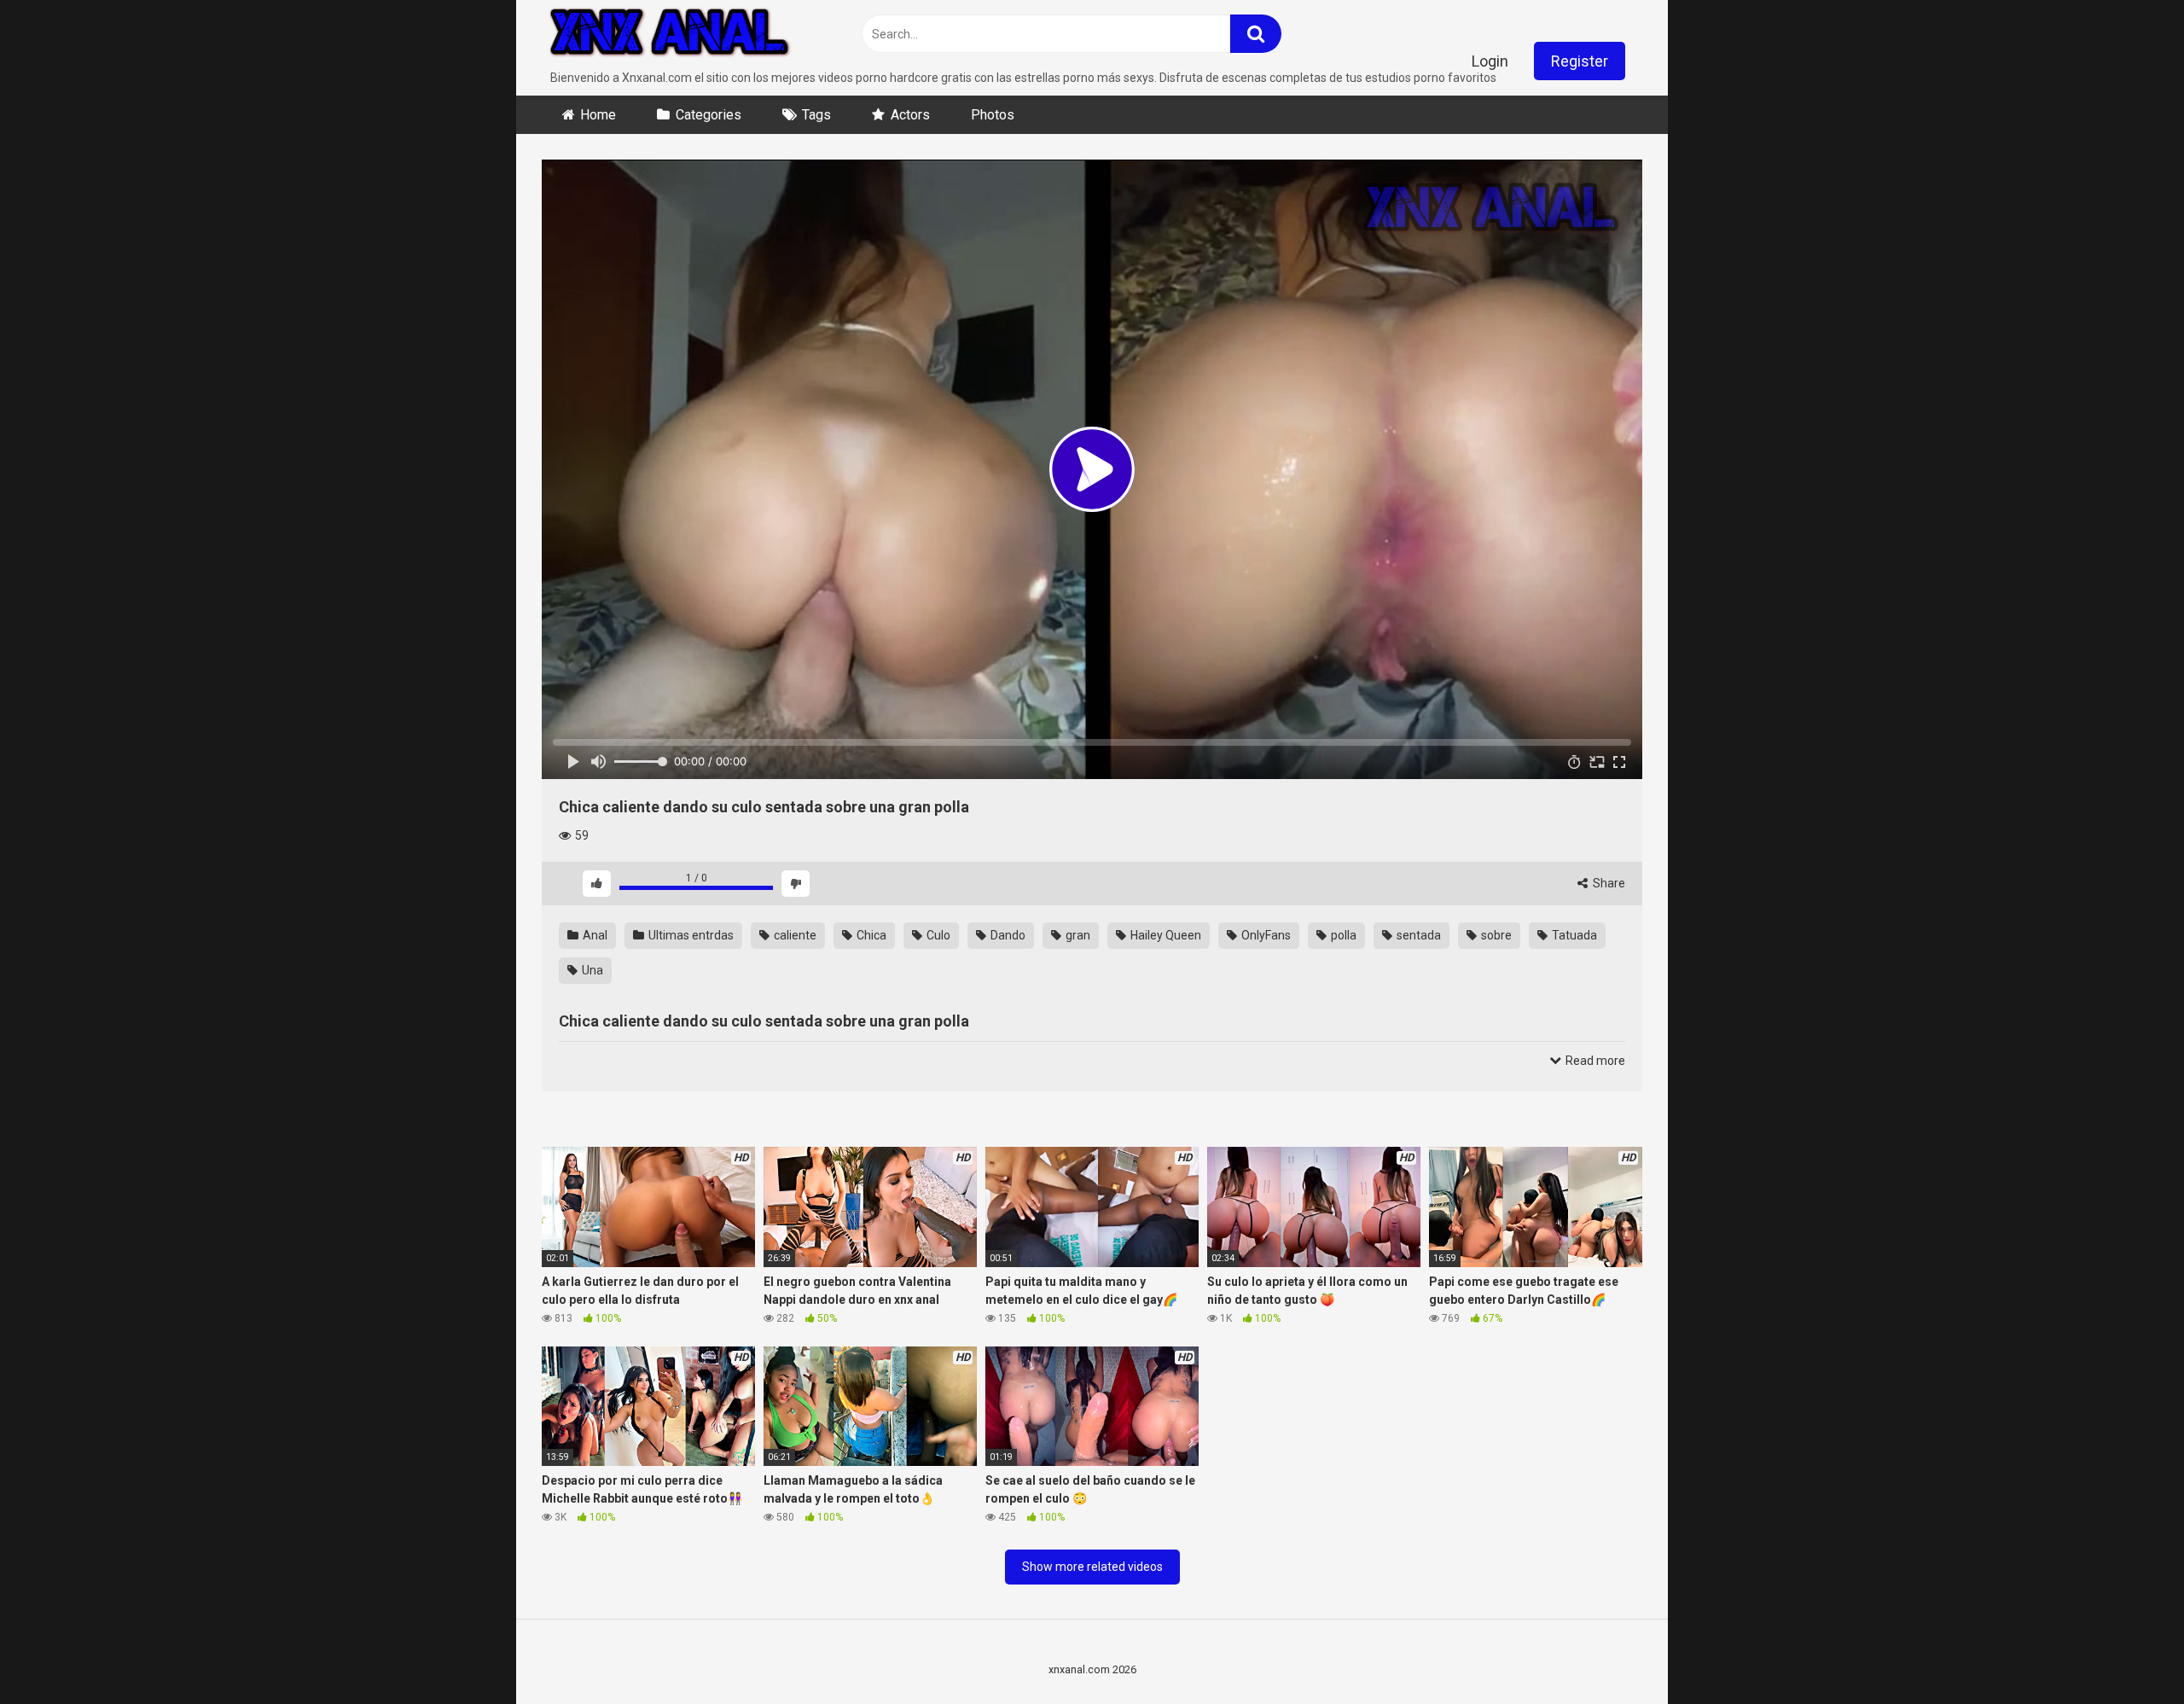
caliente (794, 935)
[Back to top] (2127, 1652)
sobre (1495, 935)
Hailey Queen (1165, 935)
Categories (709, 115)
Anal (594, 935)
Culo (937, 935)
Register (1580, 61)
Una (591, 970)
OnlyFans (1265, 935)
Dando (1007, 935)
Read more (1594, 1061)
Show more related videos (1092, 1567)
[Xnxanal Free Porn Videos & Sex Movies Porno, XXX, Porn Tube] (670, 35)
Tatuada (1573, 935)
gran (1077, 935)
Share (1608, 883)
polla (1342, 935)
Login (1490, 61)
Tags (816, 115)
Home (598, 115)
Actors (910, 115)
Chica (870, 935)
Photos (993, 115)
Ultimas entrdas (690, 935)
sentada (1417, 935)
